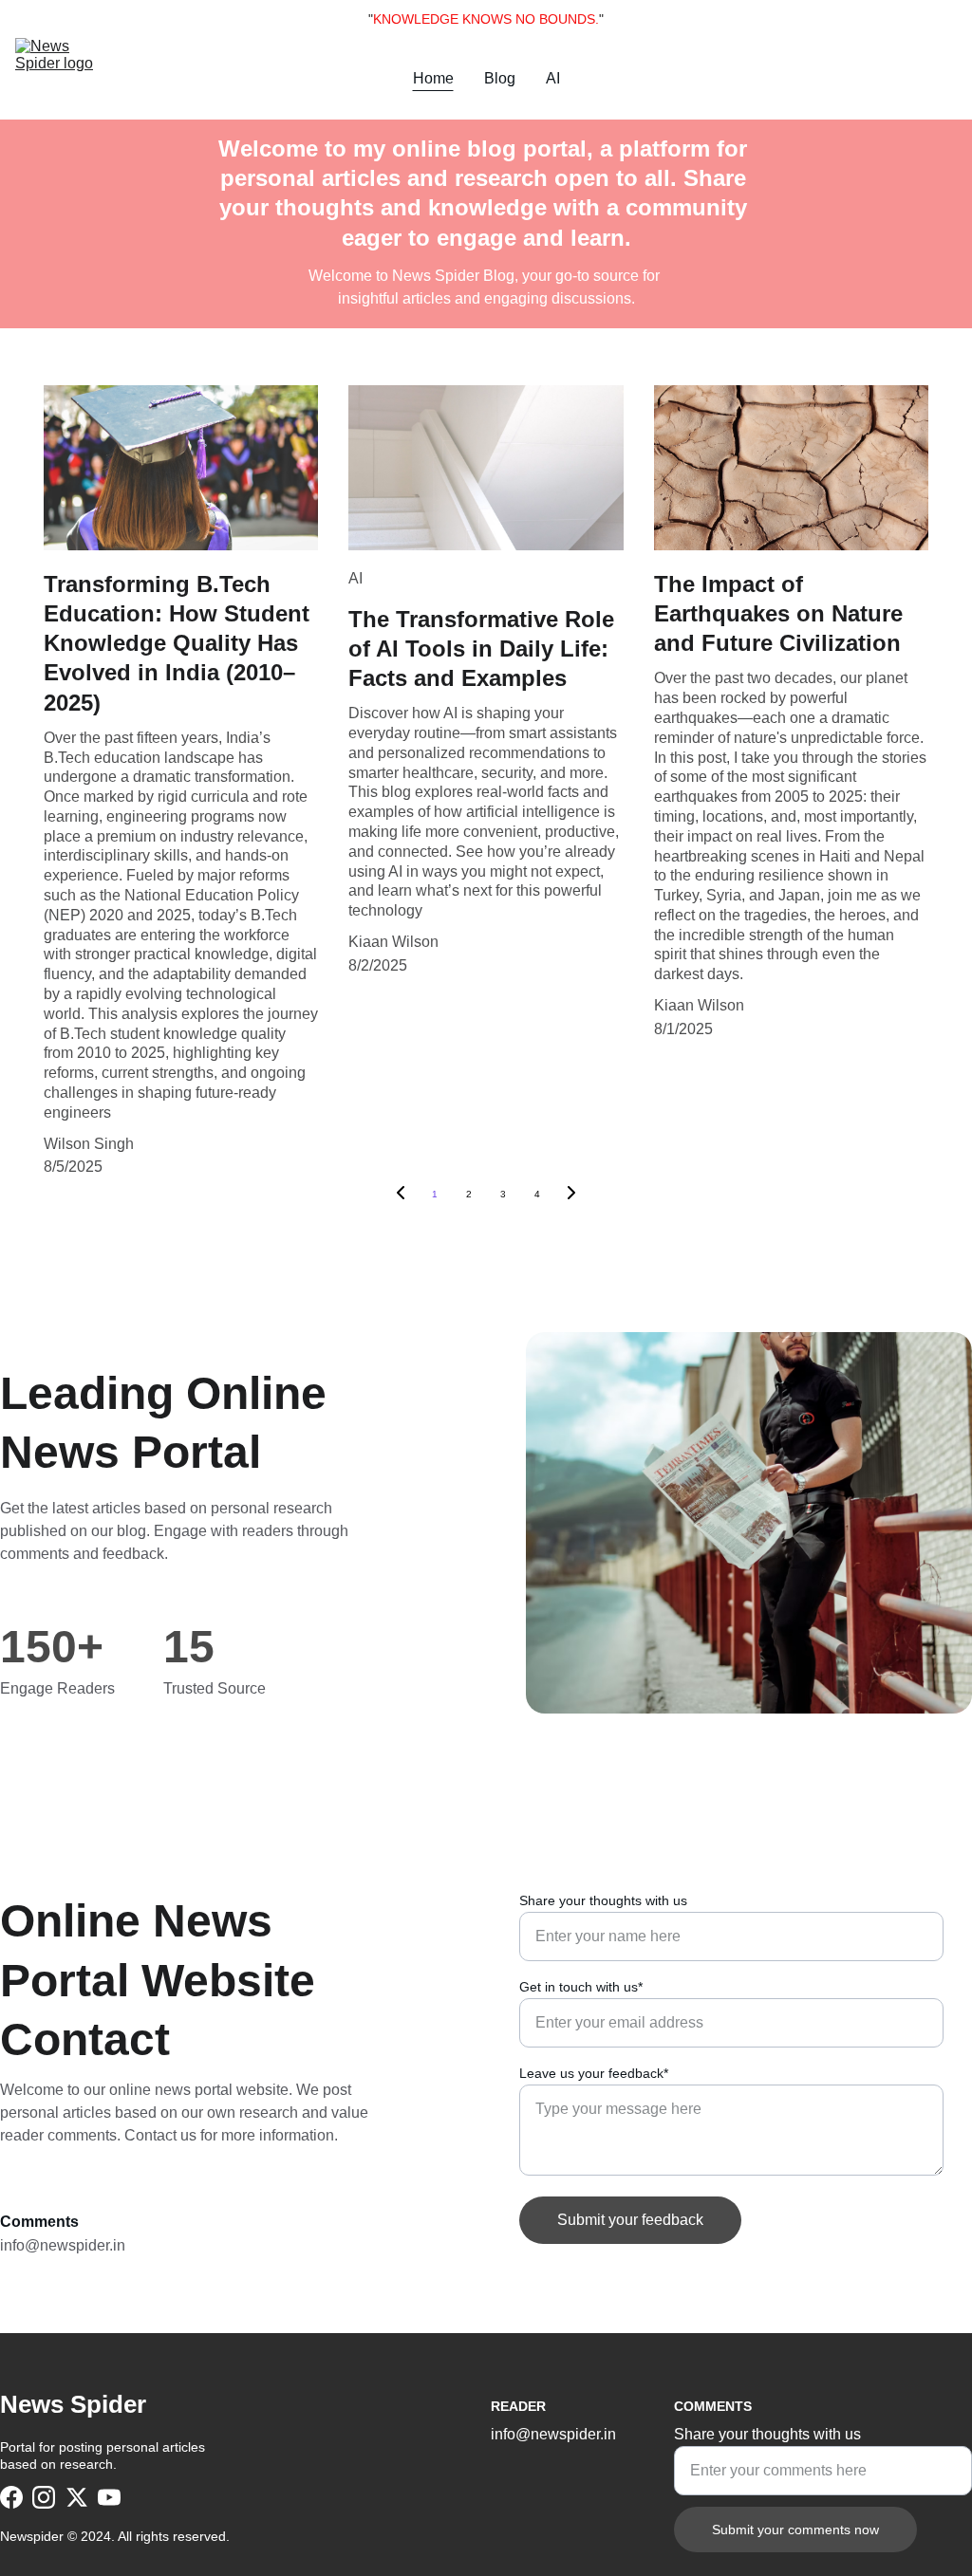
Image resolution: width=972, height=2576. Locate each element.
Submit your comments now (795, 2530)
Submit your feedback (630, 2220)
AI (553, 78)
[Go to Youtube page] (109, 2498)
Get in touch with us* (581, 1987)
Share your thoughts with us (603, 1900)
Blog (500, 78)
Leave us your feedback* (594, 2073)
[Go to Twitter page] (77, 2498)
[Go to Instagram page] (44, 2498)
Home (433, 78)
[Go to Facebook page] (11, 2498)
